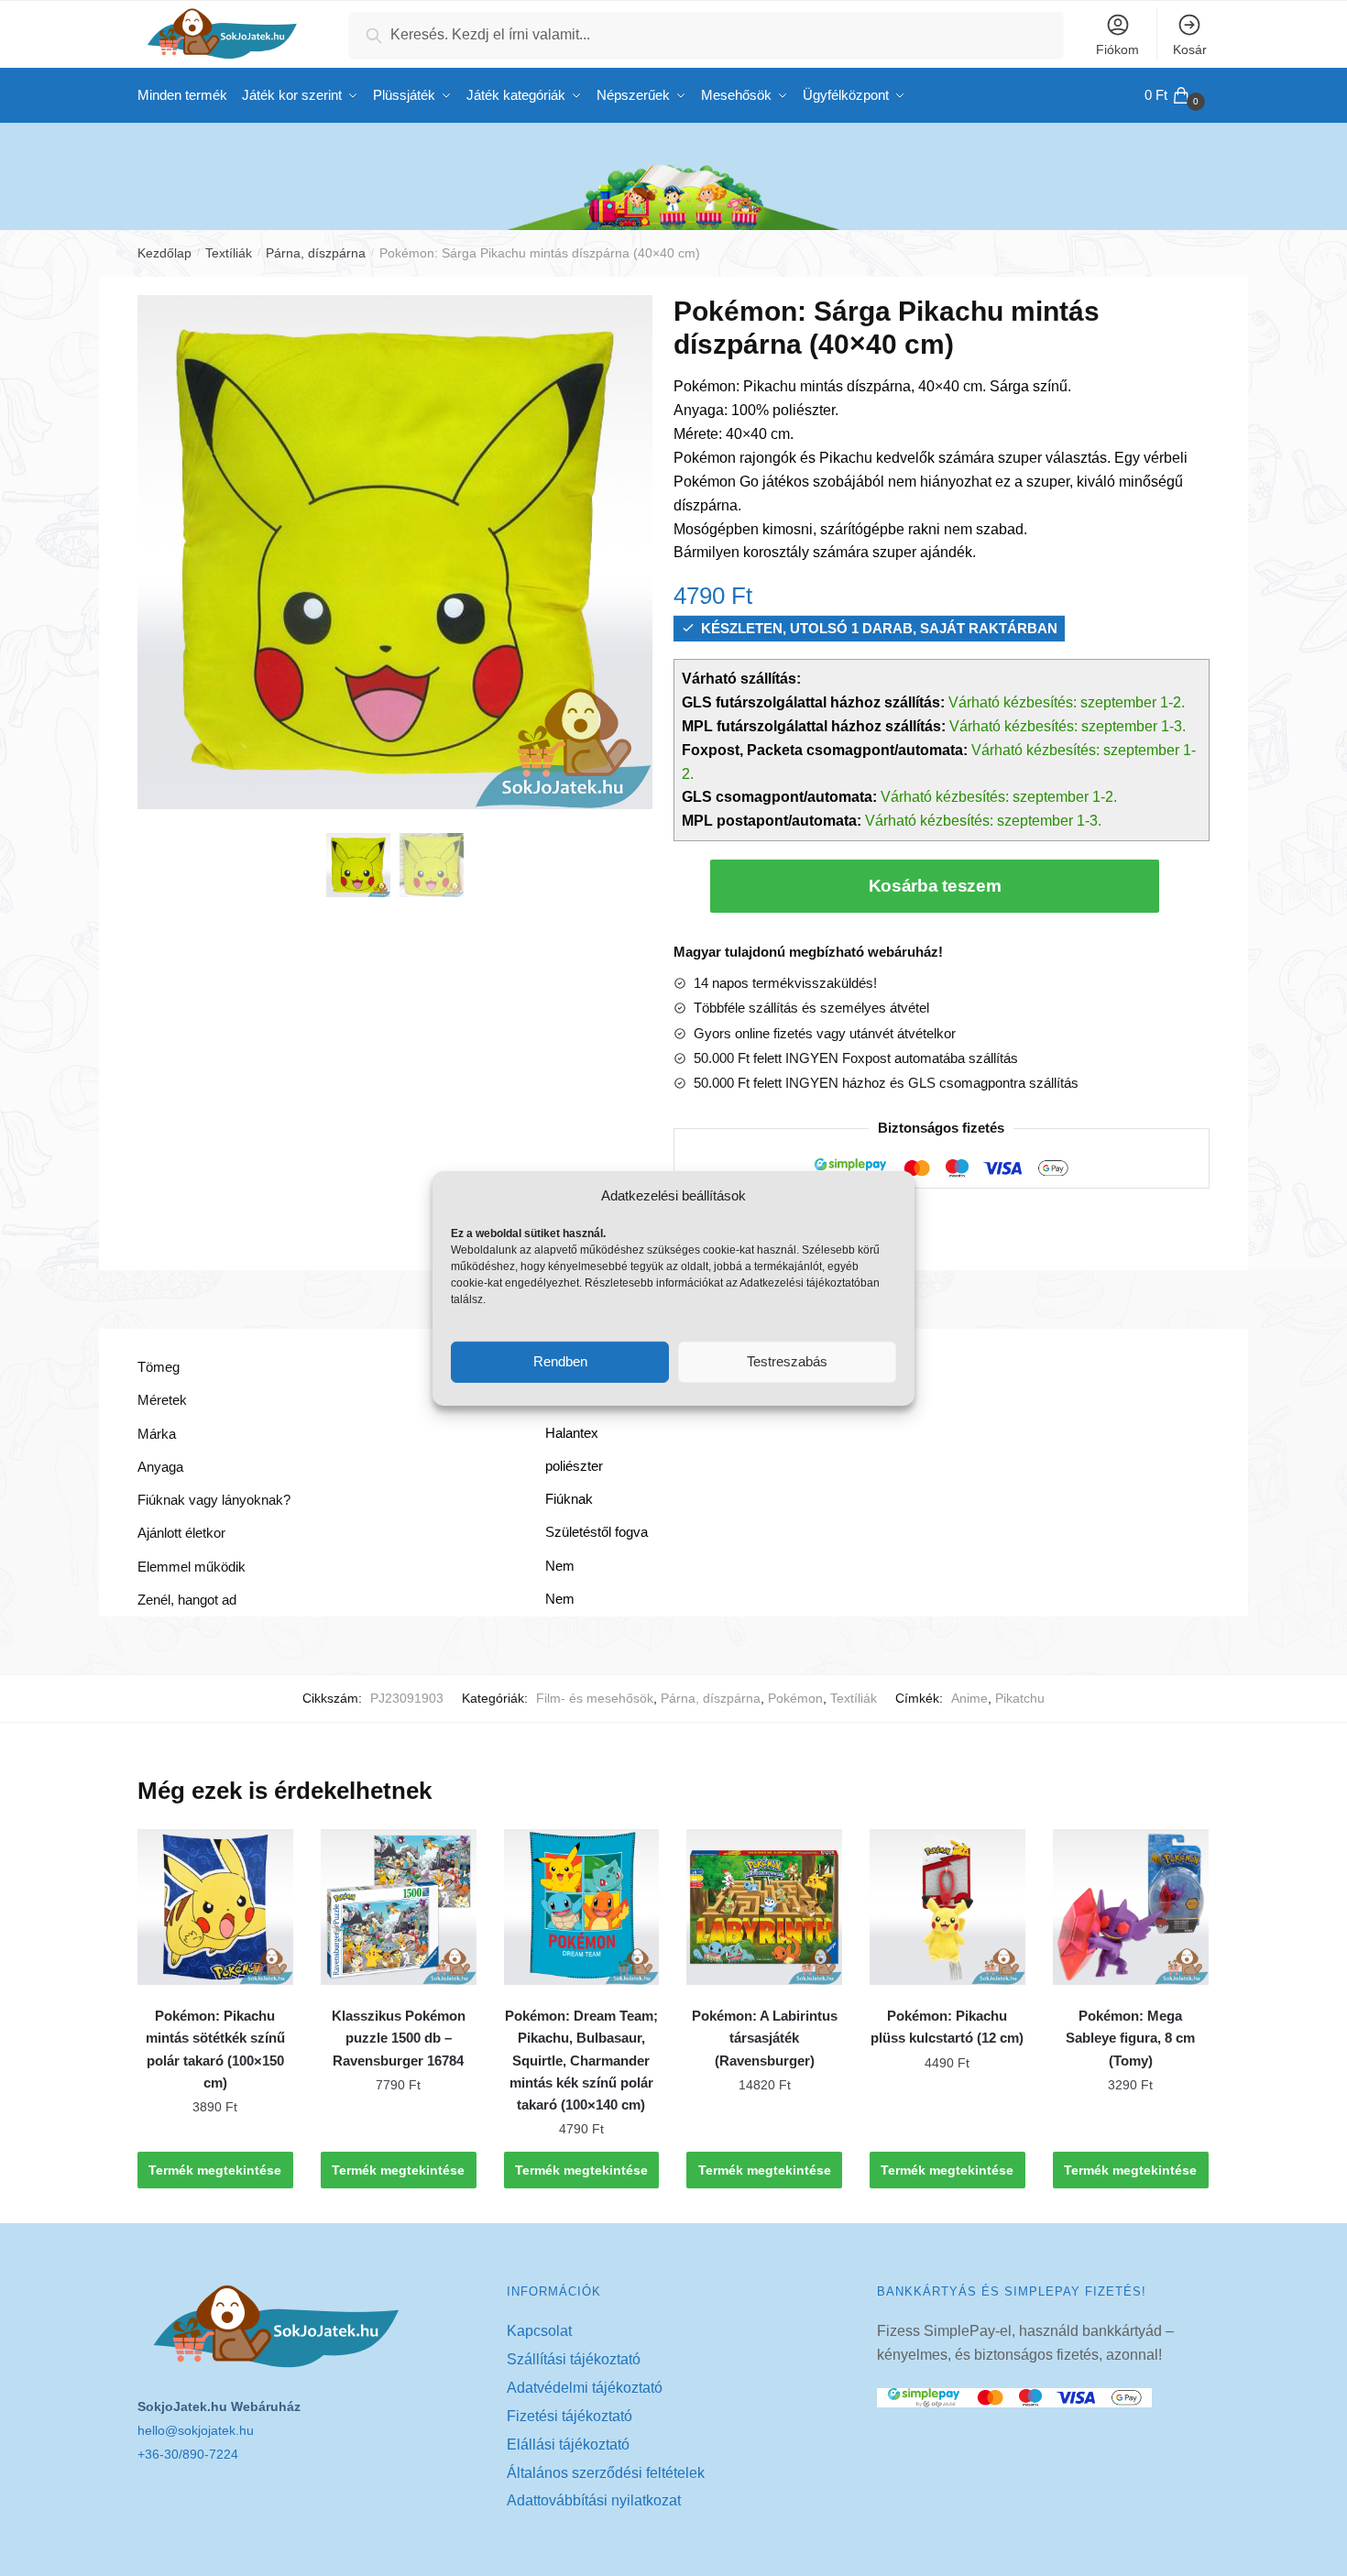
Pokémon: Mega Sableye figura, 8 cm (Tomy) (1130, 2038)
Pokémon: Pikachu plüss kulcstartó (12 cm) (947, 2027)
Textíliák (229, 253)
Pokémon (795, 1698)
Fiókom (1117, 49)
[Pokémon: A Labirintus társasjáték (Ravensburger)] (764, 1907)
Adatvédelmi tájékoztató (585, 2388)
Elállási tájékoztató (568, 2444)
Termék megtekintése (215, 2170)
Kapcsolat (539, 2331)
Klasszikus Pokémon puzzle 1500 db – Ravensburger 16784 (399, 2038)
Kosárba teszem (935, 886)
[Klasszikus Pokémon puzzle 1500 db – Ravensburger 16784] (399, 1907)
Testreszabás (787, 1361)
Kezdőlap (164, 253)
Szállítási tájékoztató (574, 2359)
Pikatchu (1020, 1698)
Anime (969, 1698)
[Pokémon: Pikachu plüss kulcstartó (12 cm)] (947, 1907)
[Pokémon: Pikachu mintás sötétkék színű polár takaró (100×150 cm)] (215, 1907)
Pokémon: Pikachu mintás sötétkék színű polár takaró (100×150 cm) (215, 2049)
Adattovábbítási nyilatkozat (594, 2500)
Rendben (560, 1361)
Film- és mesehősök (595, 1698)
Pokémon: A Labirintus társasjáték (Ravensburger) (765, 2038)
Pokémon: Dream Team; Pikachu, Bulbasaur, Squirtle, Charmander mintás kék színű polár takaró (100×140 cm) (581, 2060)
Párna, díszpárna (316, 253)
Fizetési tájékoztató (569, 2416)
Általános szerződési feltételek (606, 2473)
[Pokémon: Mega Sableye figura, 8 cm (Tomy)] (1131, 1907)
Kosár (1190, 49)
